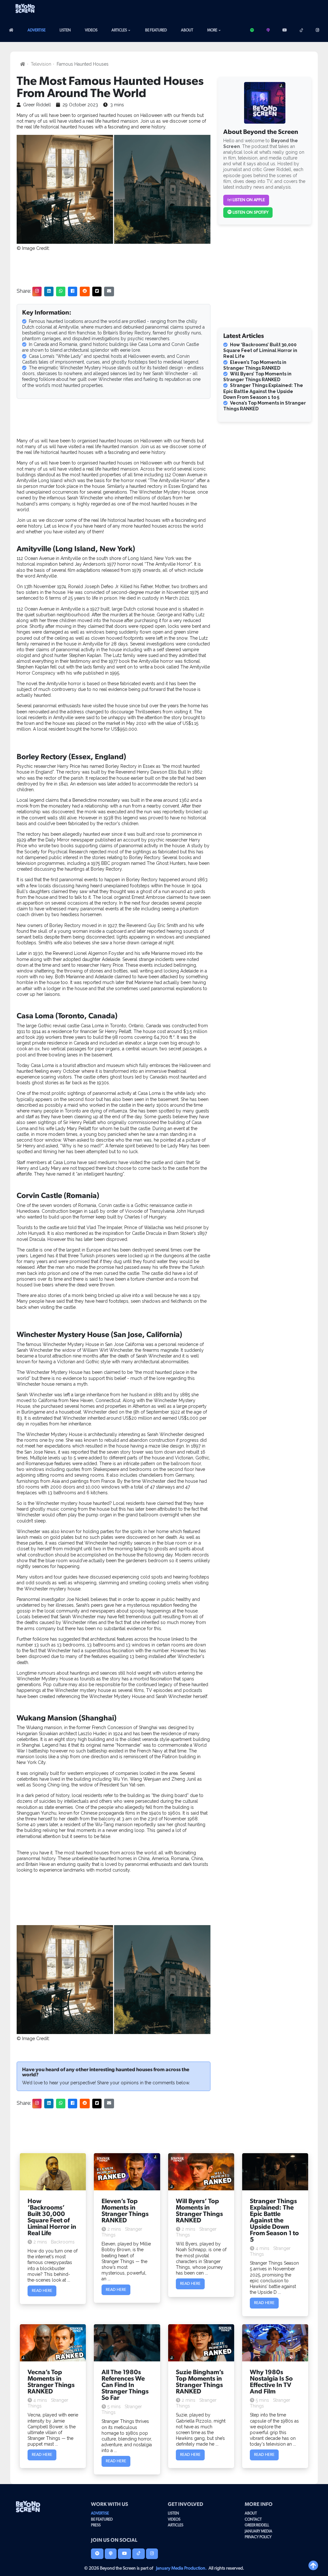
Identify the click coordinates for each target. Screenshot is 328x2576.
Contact (253, 2519)
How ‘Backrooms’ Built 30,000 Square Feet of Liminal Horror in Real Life (260, 350)
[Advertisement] (253, 11)
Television (41, 64)
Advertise (37, 30)
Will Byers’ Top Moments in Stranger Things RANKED (257, 377)
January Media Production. (181, 2568)
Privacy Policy (258, 2537)
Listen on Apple (248, 200)
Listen (65, 30)
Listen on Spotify (250, 213)
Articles (119, 30)
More (212, 30)
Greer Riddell (257, 2525)
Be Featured (156, 30)
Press (96, 2525)
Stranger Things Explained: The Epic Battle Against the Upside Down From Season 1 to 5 (263, 391)
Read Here (42, 2291)
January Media (258, 2531)
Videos (91, 30)
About (187, 30)
